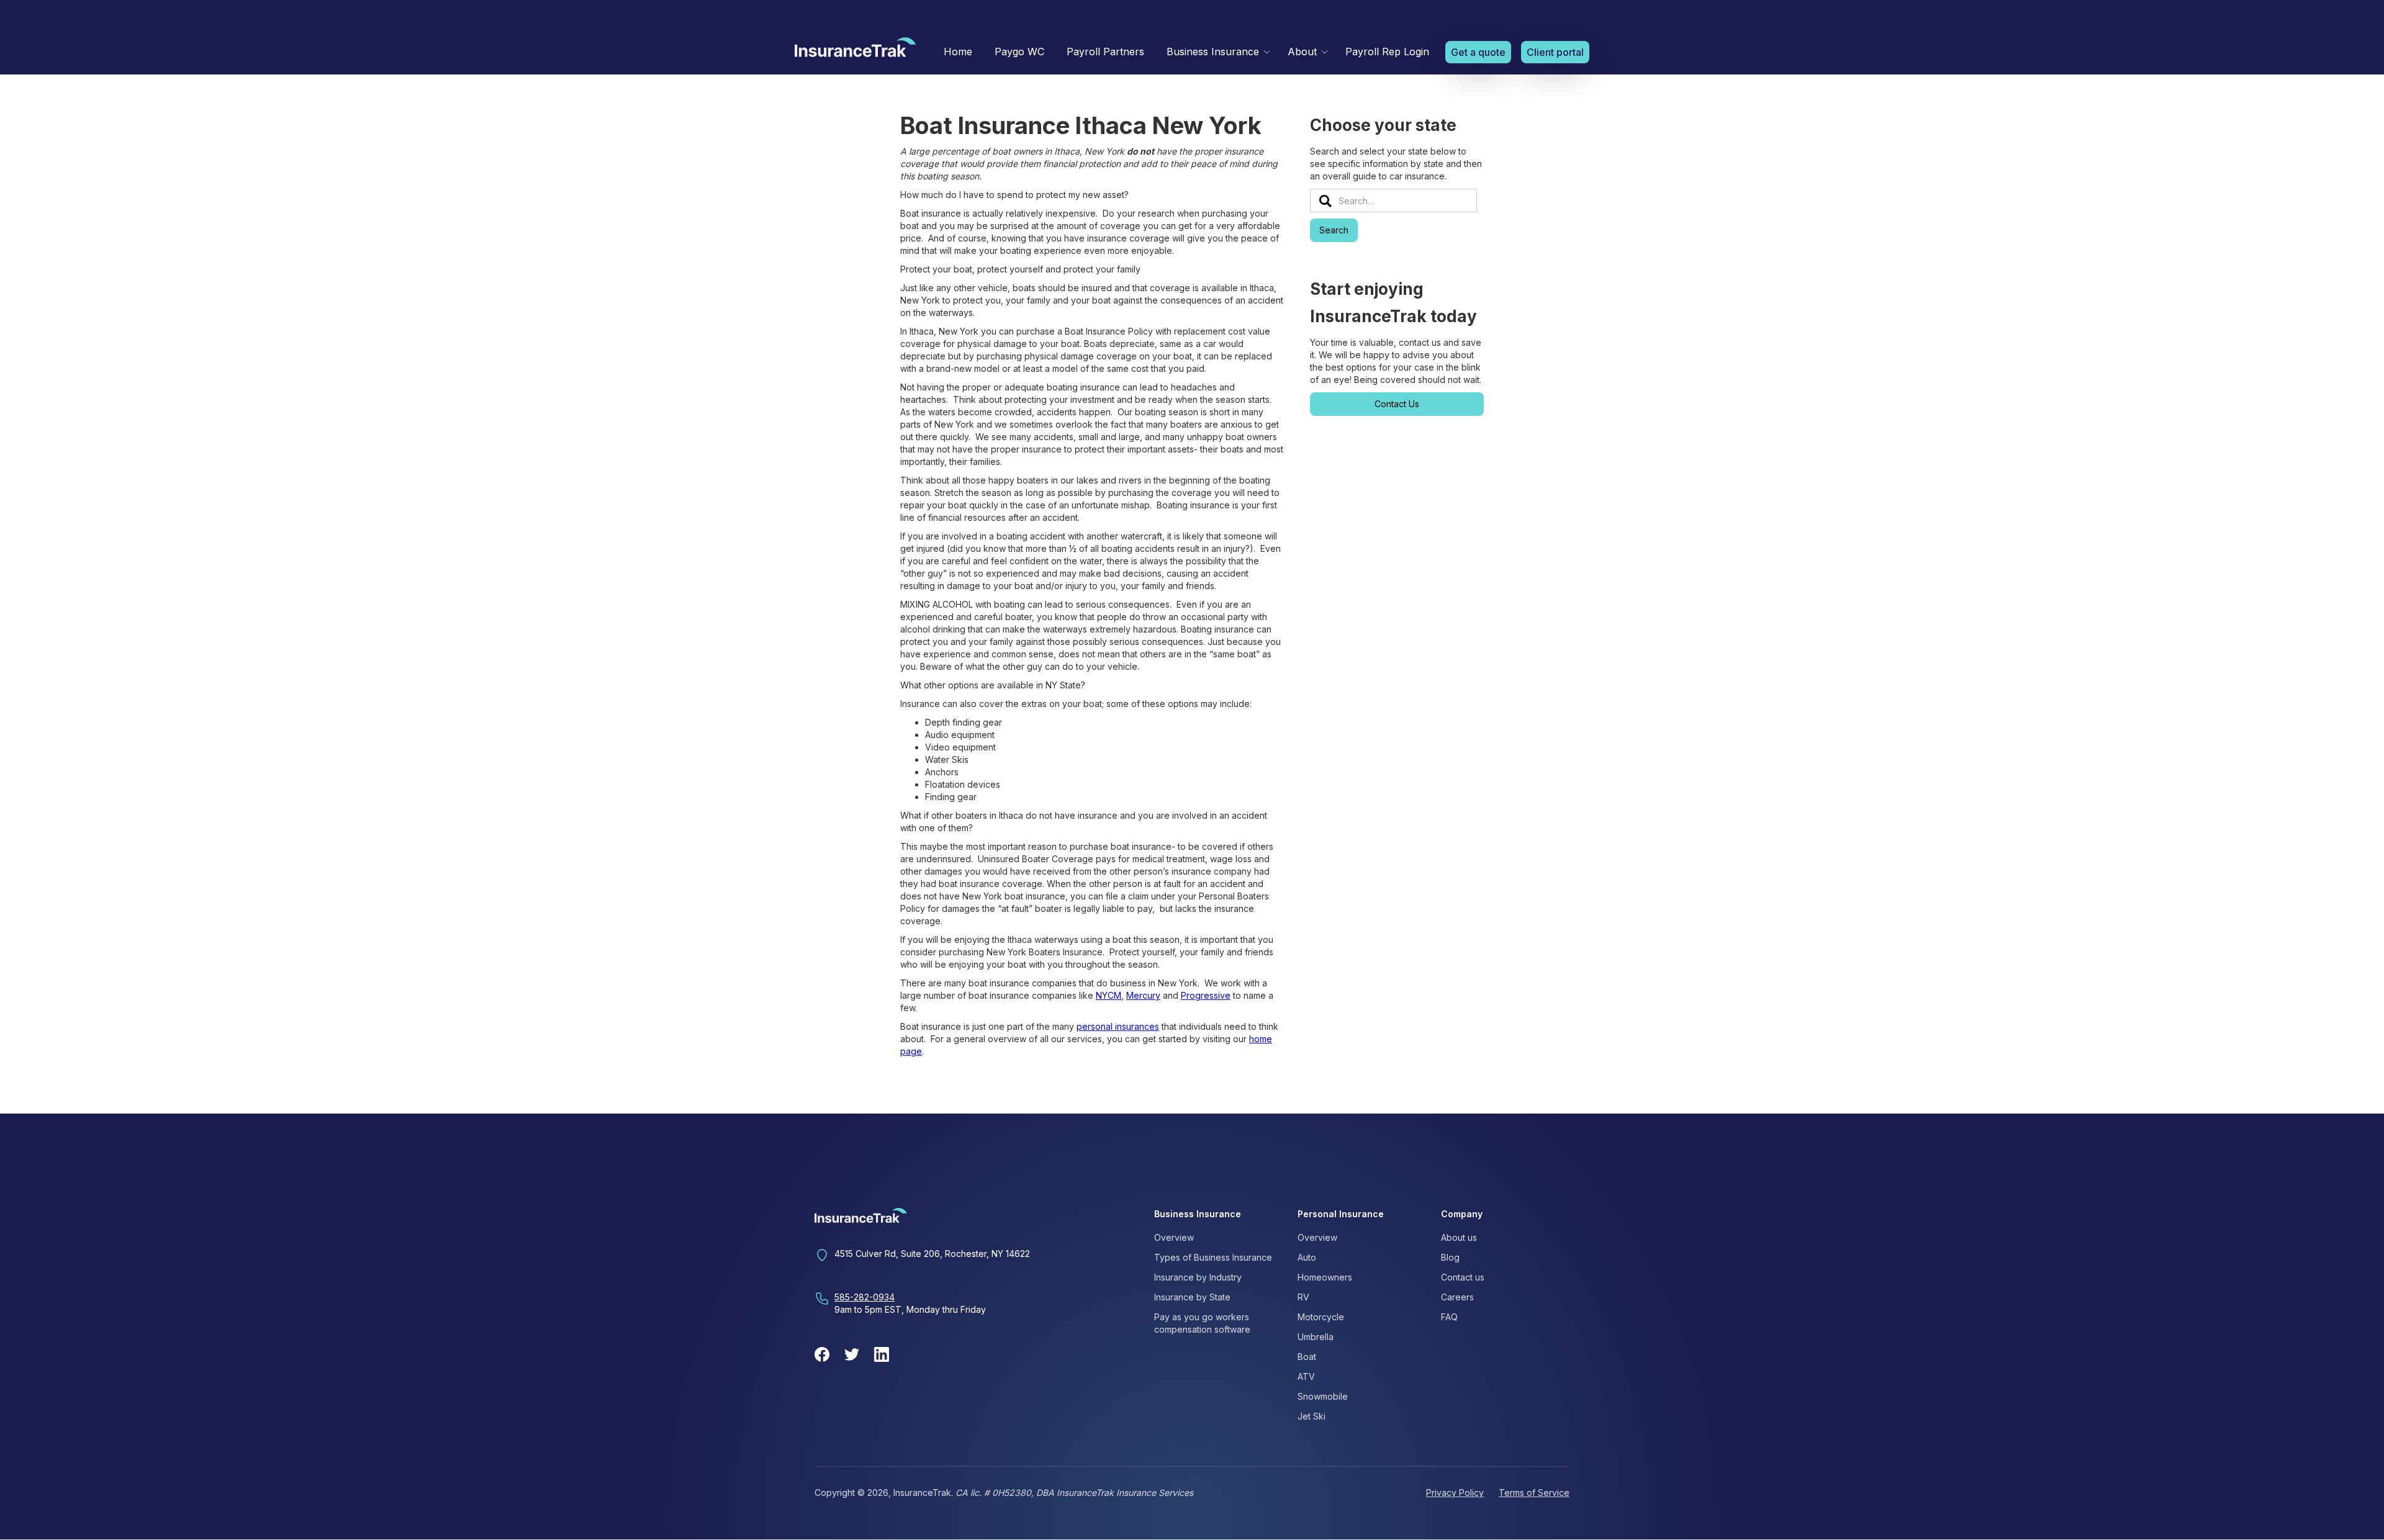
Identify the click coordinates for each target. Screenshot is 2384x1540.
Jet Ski (1312, 1416)
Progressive (1206, 995)
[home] (855, 50)
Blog (1450, 1257)
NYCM (1108, 995)
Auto (1307, 1257)
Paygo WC (1019, 52)
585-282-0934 (865, 1297)
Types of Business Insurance (1213, 1257)
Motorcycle (1321, 1317)
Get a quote (1478, 52)
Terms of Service (1534, 1493)
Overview (1174, 1237)
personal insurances (1118, 1026)
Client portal (1555, 52)
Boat (1307, 1357)
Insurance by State (1192, 1297)
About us (1459, 1237)
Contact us (1463, 1277)
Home (958, 52)
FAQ (1449, 1317)
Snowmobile (1323, 1396)
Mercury (1143, 995)
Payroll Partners (1105, 52)
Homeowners (1325, 1277)
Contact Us (1397, 404)
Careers (1457, 1297)
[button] (1216, 52)
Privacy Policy (1455, 1493)
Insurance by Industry (1198, 1277)
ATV (1306, 1376)
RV (1303, 1297)
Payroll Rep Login (1387, 52)
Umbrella (1316, 1337)
